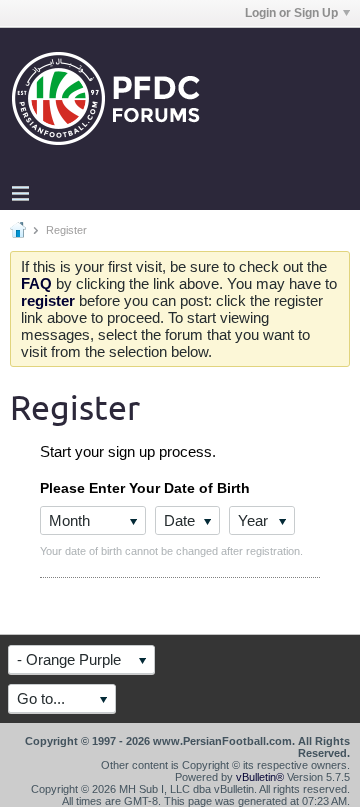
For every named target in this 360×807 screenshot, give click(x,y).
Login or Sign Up (291, 13)
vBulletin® (260, 777)
